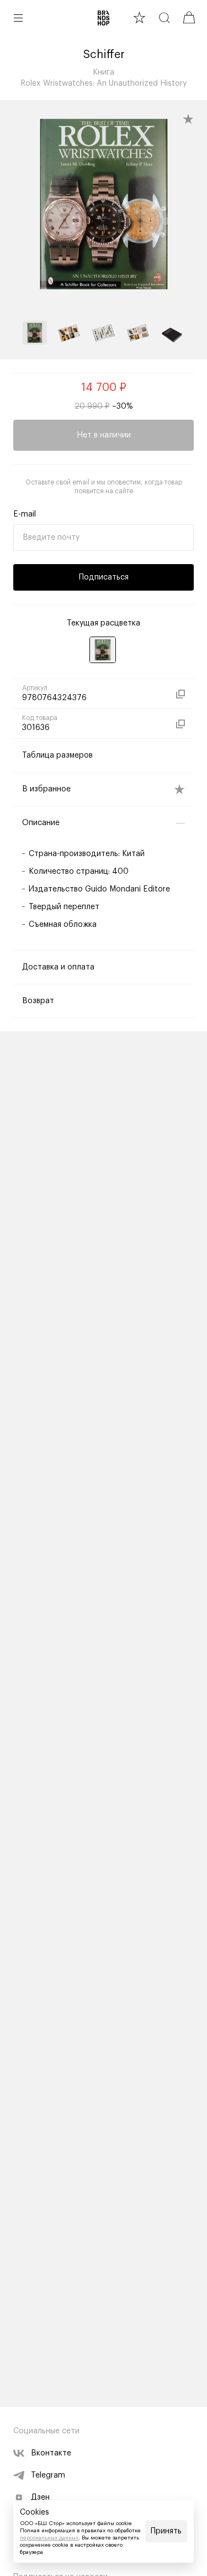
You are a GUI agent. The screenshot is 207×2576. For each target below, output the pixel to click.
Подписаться (104, 577)
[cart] (189, 17)
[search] (164, 17)
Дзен (40, 2497)
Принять (166, 2531)
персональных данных (49, 2538)
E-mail (25, 514)
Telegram (48, 2475)
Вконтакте (51, 2453)
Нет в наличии (104, 435)
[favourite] (139, 17)
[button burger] (18, 18)
